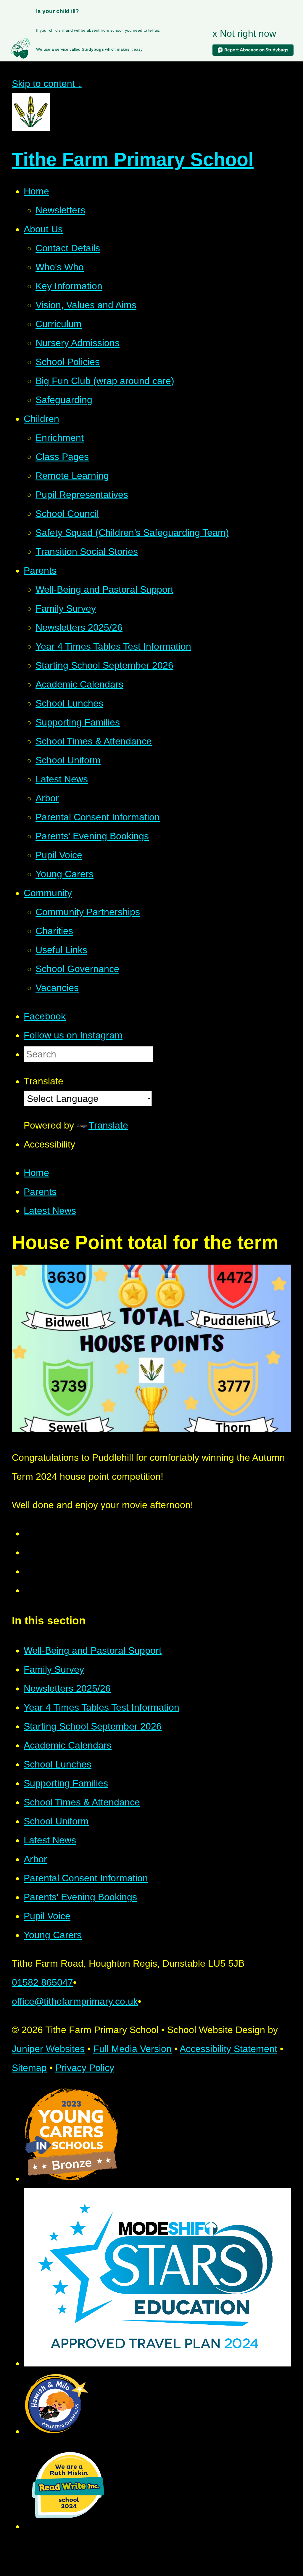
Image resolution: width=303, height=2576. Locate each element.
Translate (108, 1125)
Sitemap (29, 2068)
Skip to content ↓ (47, 84)
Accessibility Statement (228, 2049)
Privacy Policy (85, 2068)
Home (36, 1173)
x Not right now (244, 33)
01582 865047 (42, 1982)
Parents (40, 1192)
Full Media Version (132, 2049)
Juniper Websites (48, 2049)
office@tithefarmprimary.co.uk (75, 2001)
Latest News (50, 1211)
